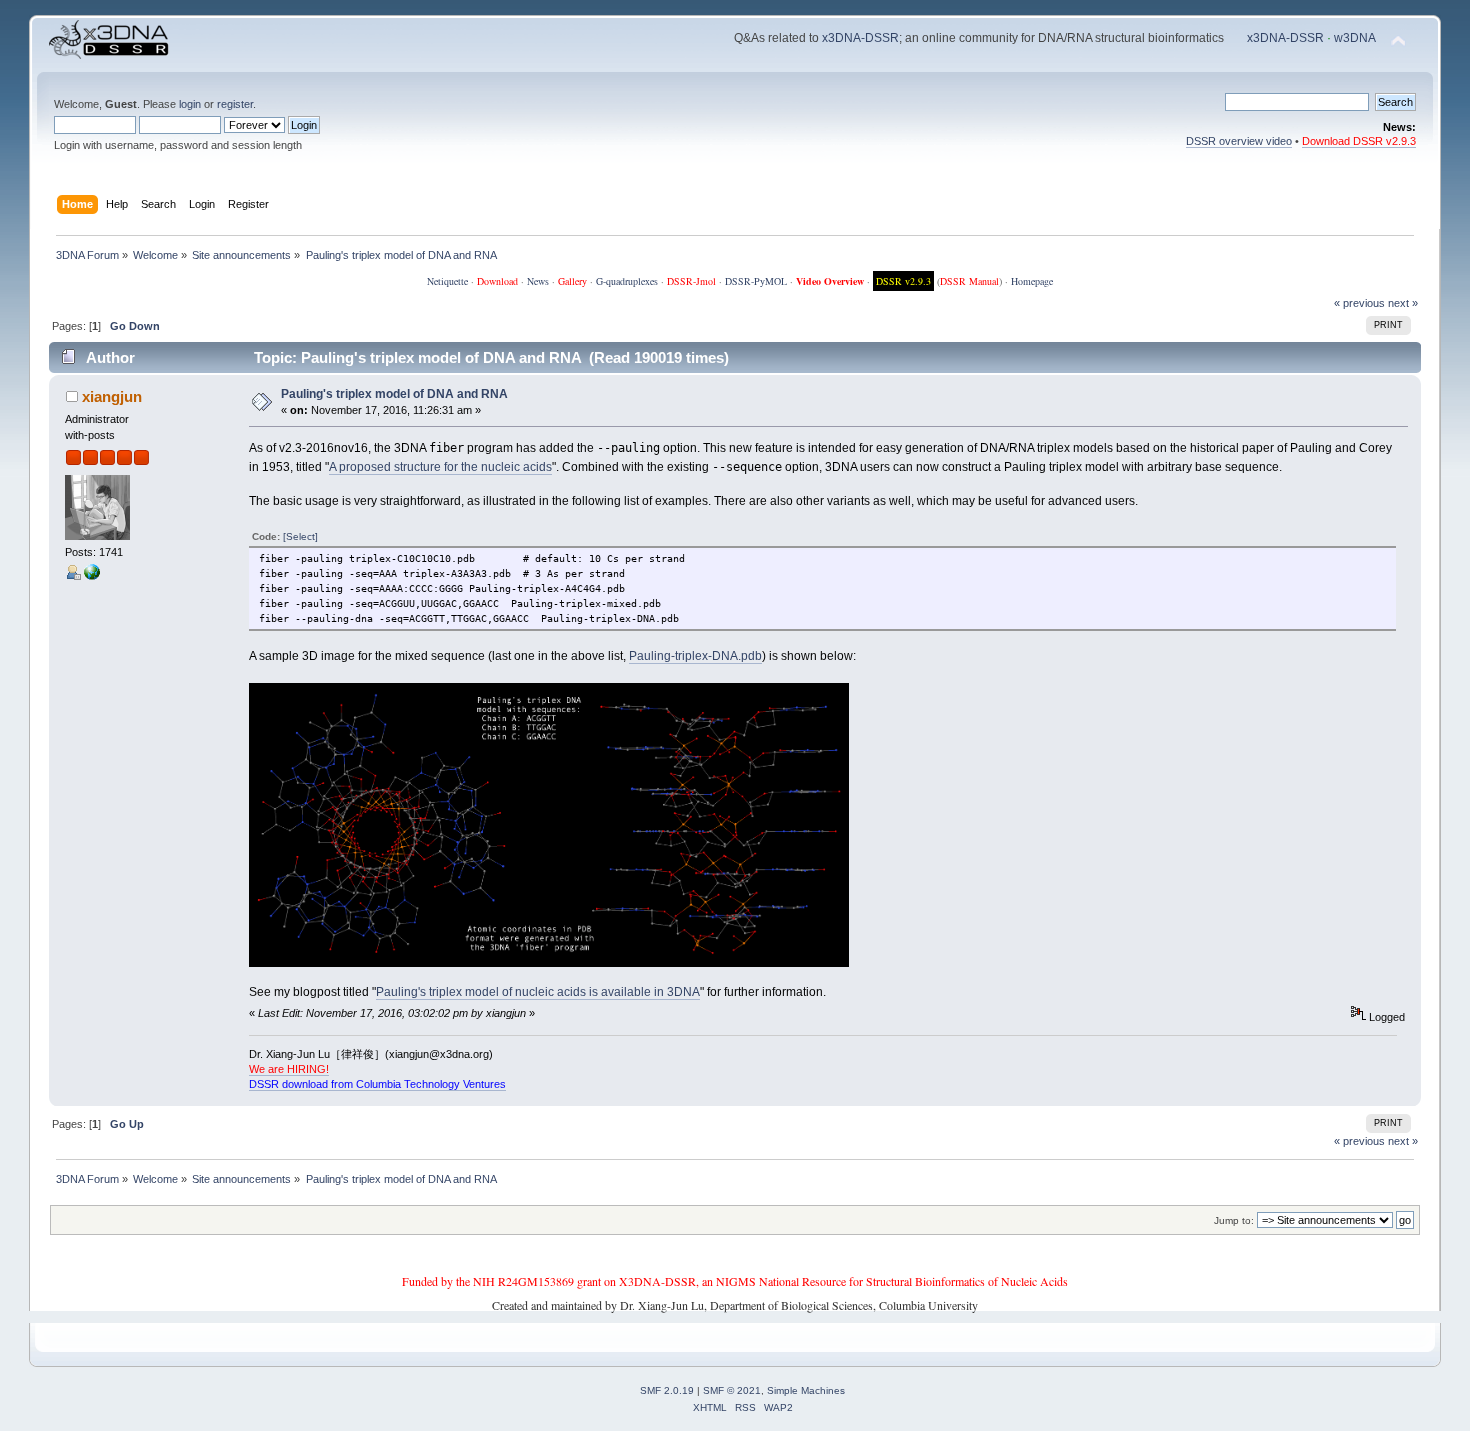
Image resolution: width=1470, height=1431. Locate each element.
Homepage (1032, 281)
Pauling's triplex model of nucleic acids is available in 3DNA (538, 992)
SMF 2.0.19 (667, 1390)
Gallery (572, 281)
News (538, 281)
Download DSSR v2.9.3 (1359, 141)
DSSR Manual (969, 281)
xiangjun (112, 396)
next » (1403, 303)
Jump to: (1234, 1220)
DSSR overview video (1239, 141)
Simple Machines (806, 1390)
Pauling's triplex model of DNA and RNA (394, 394)
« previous (1359, 303)
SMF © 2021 (732, 1390)
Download (497, 281)
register (235, 104)
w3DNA (1355, 38)
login (190, 104)
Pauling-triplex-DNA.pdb (695, 656)
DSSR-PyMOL (756, 281)
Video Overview (830, 281)
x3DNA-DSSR (860, 38)
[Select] (300, 536)
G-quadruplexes (627, 281)
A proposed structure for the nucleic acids (440, 467)
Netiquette (447, 281)
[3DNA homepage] (92, 576)
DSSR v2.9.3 (903, 281)
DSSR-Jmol (691, 281)
